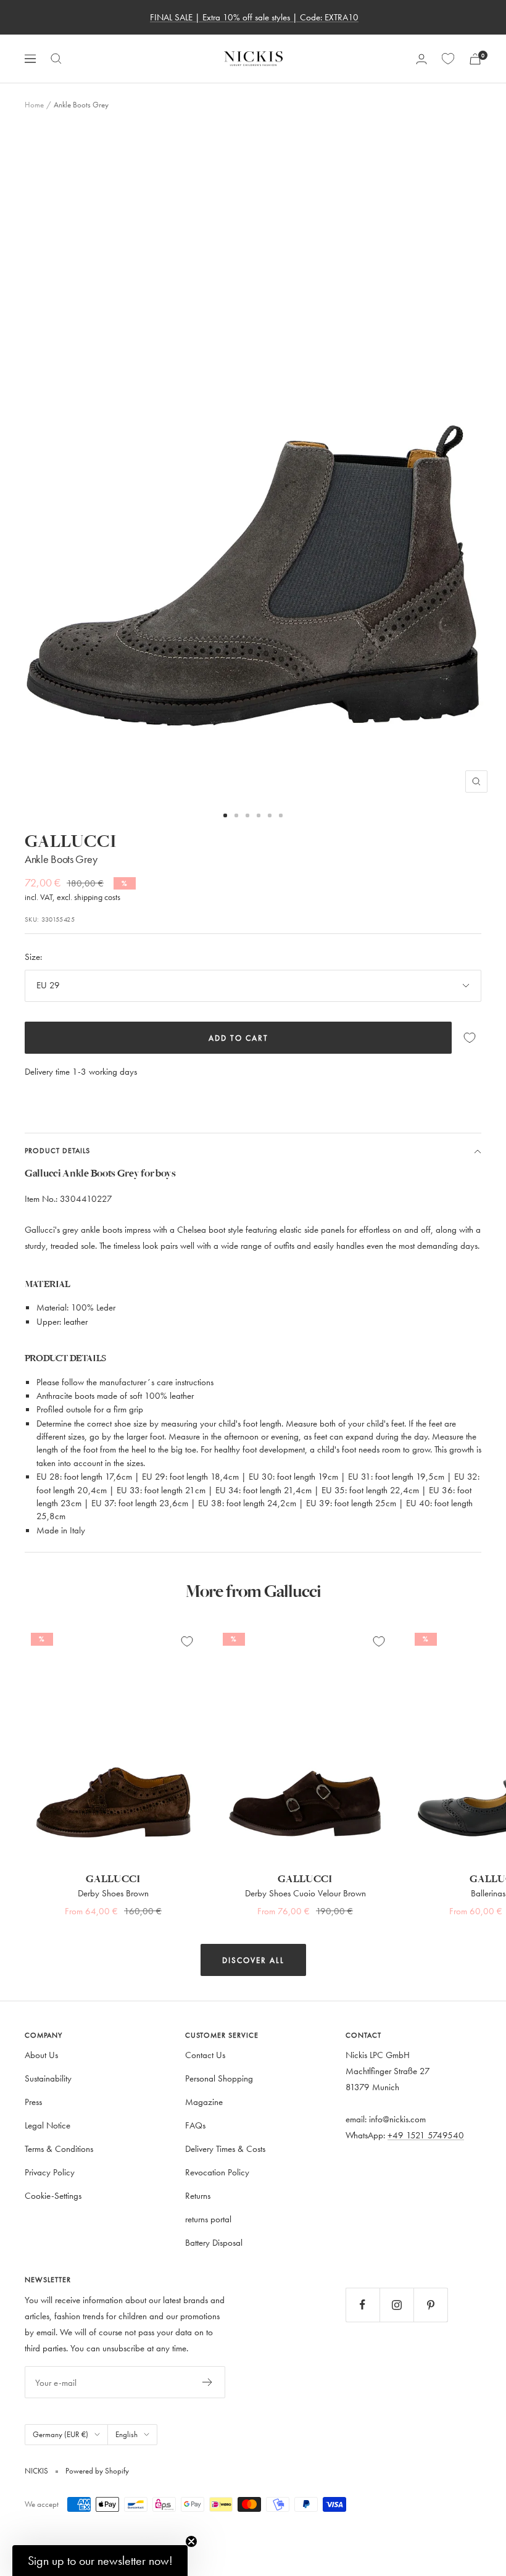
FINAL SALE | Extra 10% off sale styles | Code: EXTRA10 (254, 17)
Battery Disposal (214, 2242)
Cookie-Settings (53, 2195)
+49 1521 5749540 (426, 2135)
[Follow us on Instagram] (396, 2305)
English (126, 2434)
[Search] (56, 59)
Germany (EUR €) (60, 2434)
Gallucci (71, 842)
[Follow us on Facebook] (363, 2305)
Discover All (253, 1960)
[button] (100, 2561)
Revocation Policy (217, 2172)
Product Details (57, 1150)
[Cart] (475, 59)
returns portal (208, 2219)
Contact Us (205, 2055)
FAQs (195, 2125)
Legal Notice (48, 2125)
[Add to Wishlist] (470, 1038)
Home (34, 104)
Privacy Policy (50, 2172)
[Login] (421, 59)
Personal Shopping (219, 2078)
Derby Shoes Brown (113, 1893)
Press (33, 2102)
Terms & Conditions (59, 2149)
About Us (41, 2055)
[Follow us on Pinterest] (430, 2305)
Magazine (204, 2102)
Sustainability (48, 2078)
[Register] (208, 2382)
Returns (198, 2195)
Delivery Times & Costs (225, 2149)
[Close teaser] (191, 2541)
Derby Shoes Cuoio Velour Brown (305, 1893)
